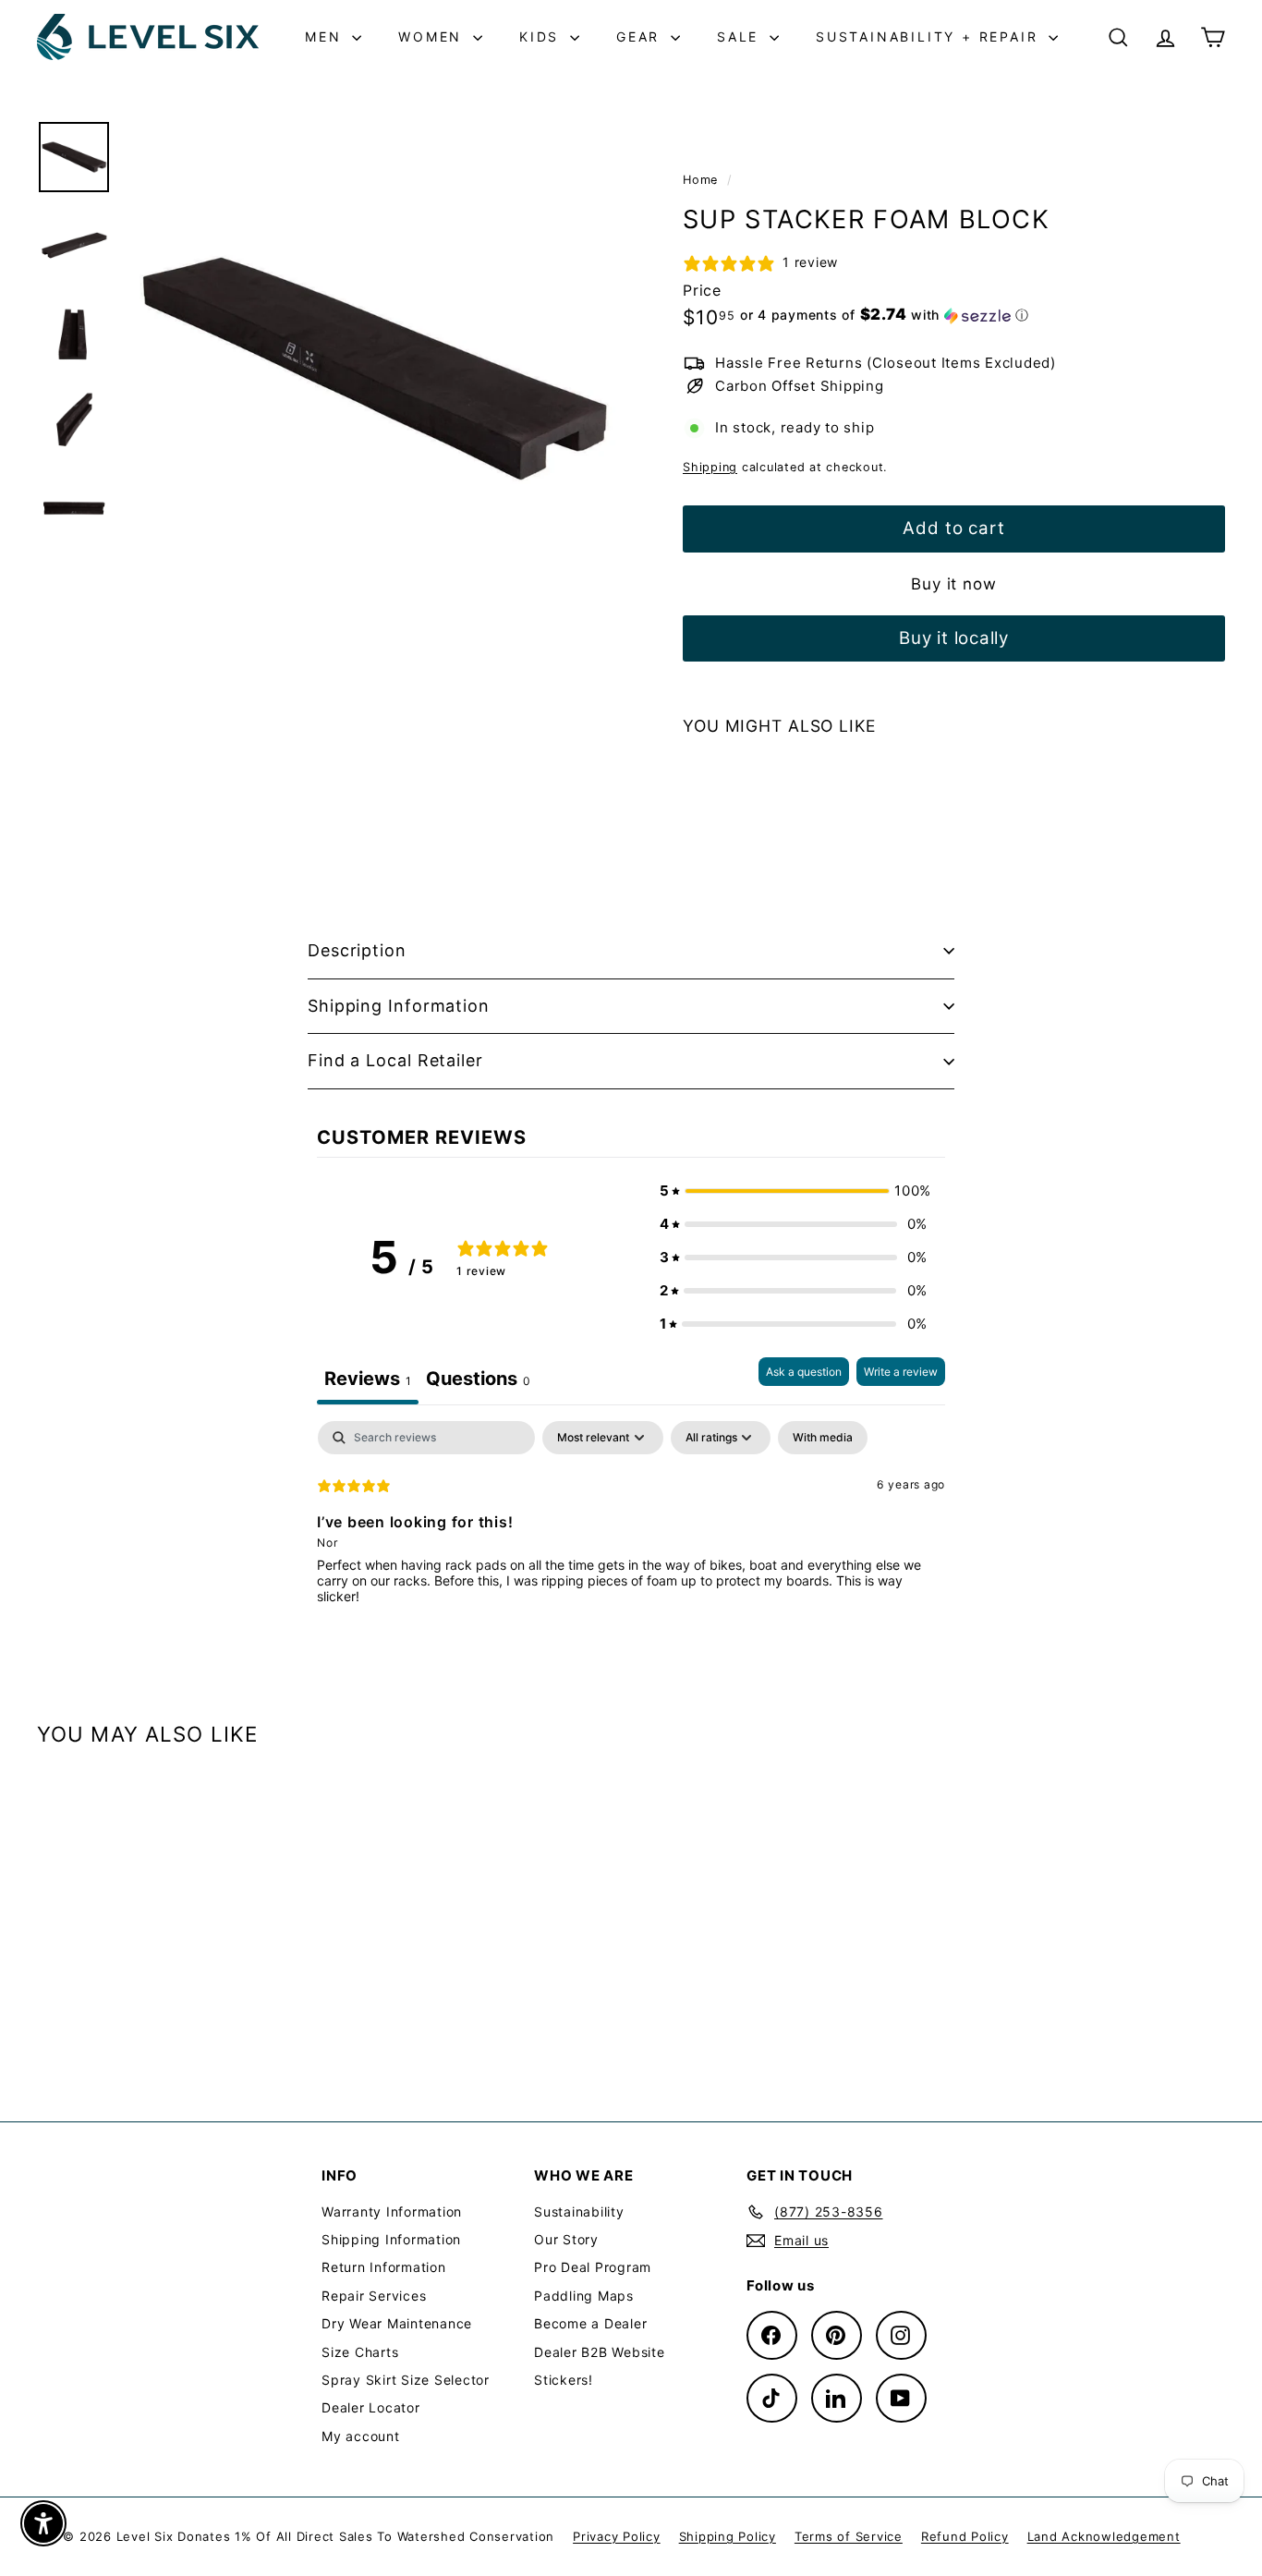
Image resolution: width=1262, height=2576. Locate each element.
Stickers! (564, 2380)
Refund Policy (965, 2536)
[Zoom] (373, 368)
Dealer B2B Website (600, 2352)
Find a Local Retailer (395, 1060)
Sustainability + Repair (930, 36)
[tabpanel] (631, 1539)
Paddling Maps (584, 2296)
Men (326, 36)
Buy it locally (954, 638)
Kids (542, 36)
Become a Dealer (590, 2323)
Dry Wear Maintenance (397, 2323)
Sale (741, 36)
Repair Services (374, 2296)
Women (433, 36)
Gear (641, 36)
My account (361, 2436)
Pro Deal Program (593, 2267)
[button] (885, 315)
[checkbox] (823, 1438)
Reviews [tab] (368, 1379)
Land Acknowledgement (1104, 2536)
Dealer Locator (371, 2407)
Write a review (901, 1372)
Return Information (384, 2267)
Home (703, 180)
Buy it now (954, 584)
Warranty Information (392, 2211)
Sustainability (579, 2211)
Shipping (710, 467)
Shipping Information (399, 1006)
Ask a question (804, 1372)
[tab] (478, 1381)
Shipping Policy (728, 2536)
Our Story (566, 2239)
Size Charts (360, 2352)
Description (357, 950)
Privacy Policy (617, 2536)
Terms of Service (849, 2536)
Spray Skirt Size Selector (406, 2380)
